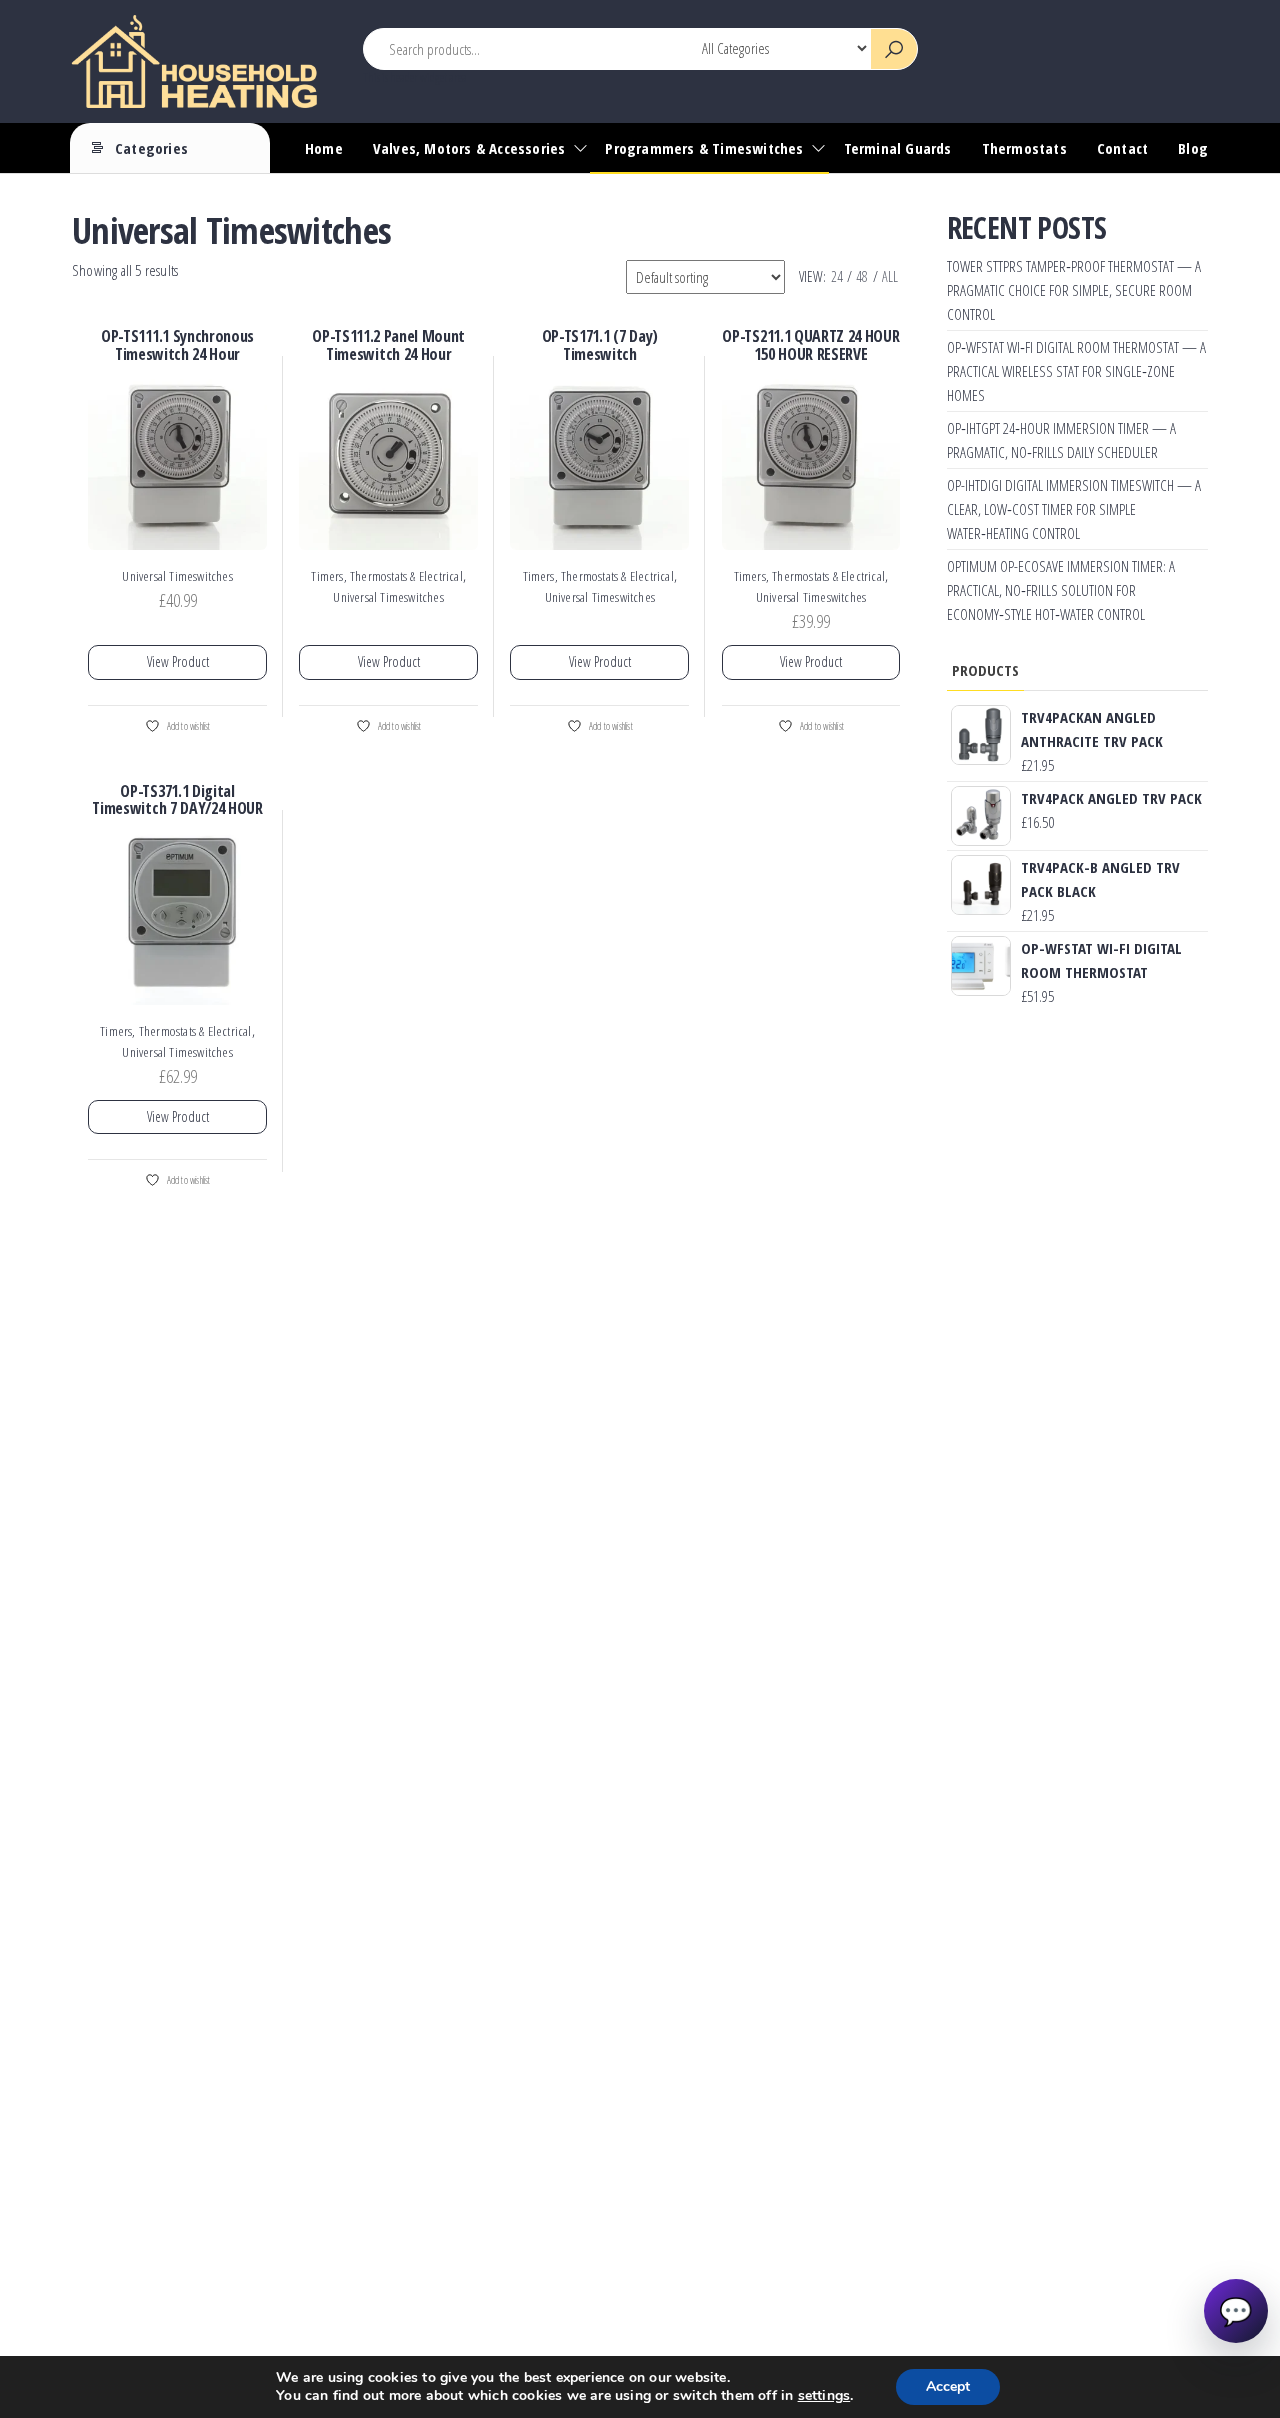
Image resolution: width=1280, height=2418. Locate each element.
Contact (1122, 148)
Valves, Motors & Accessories (469, 148)
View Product (178, 661)
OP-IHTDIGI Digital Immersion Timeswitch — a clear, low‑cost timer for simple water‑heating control (1074, 509)
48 (862, 276)
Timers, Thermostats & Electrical (386, 576)
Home (324, 148)
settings (824, 2396)
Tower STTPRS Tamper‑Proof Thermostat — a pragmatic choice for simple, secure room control (1074, 290)
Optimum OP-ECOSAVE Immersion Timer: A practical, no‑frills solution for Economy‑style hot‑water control (1061, 590)
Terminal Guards (898, 148)
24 (837, 276)
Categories (151, 148)
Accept (948, 2386)
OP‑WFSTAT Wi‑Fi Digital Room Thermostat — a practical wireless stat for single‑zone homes (1076, 371)
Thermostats (1024, 148)
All (890, 276)
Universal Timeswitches (177, 576)
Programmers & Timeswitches (704, 148)
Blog (1193, 148)
